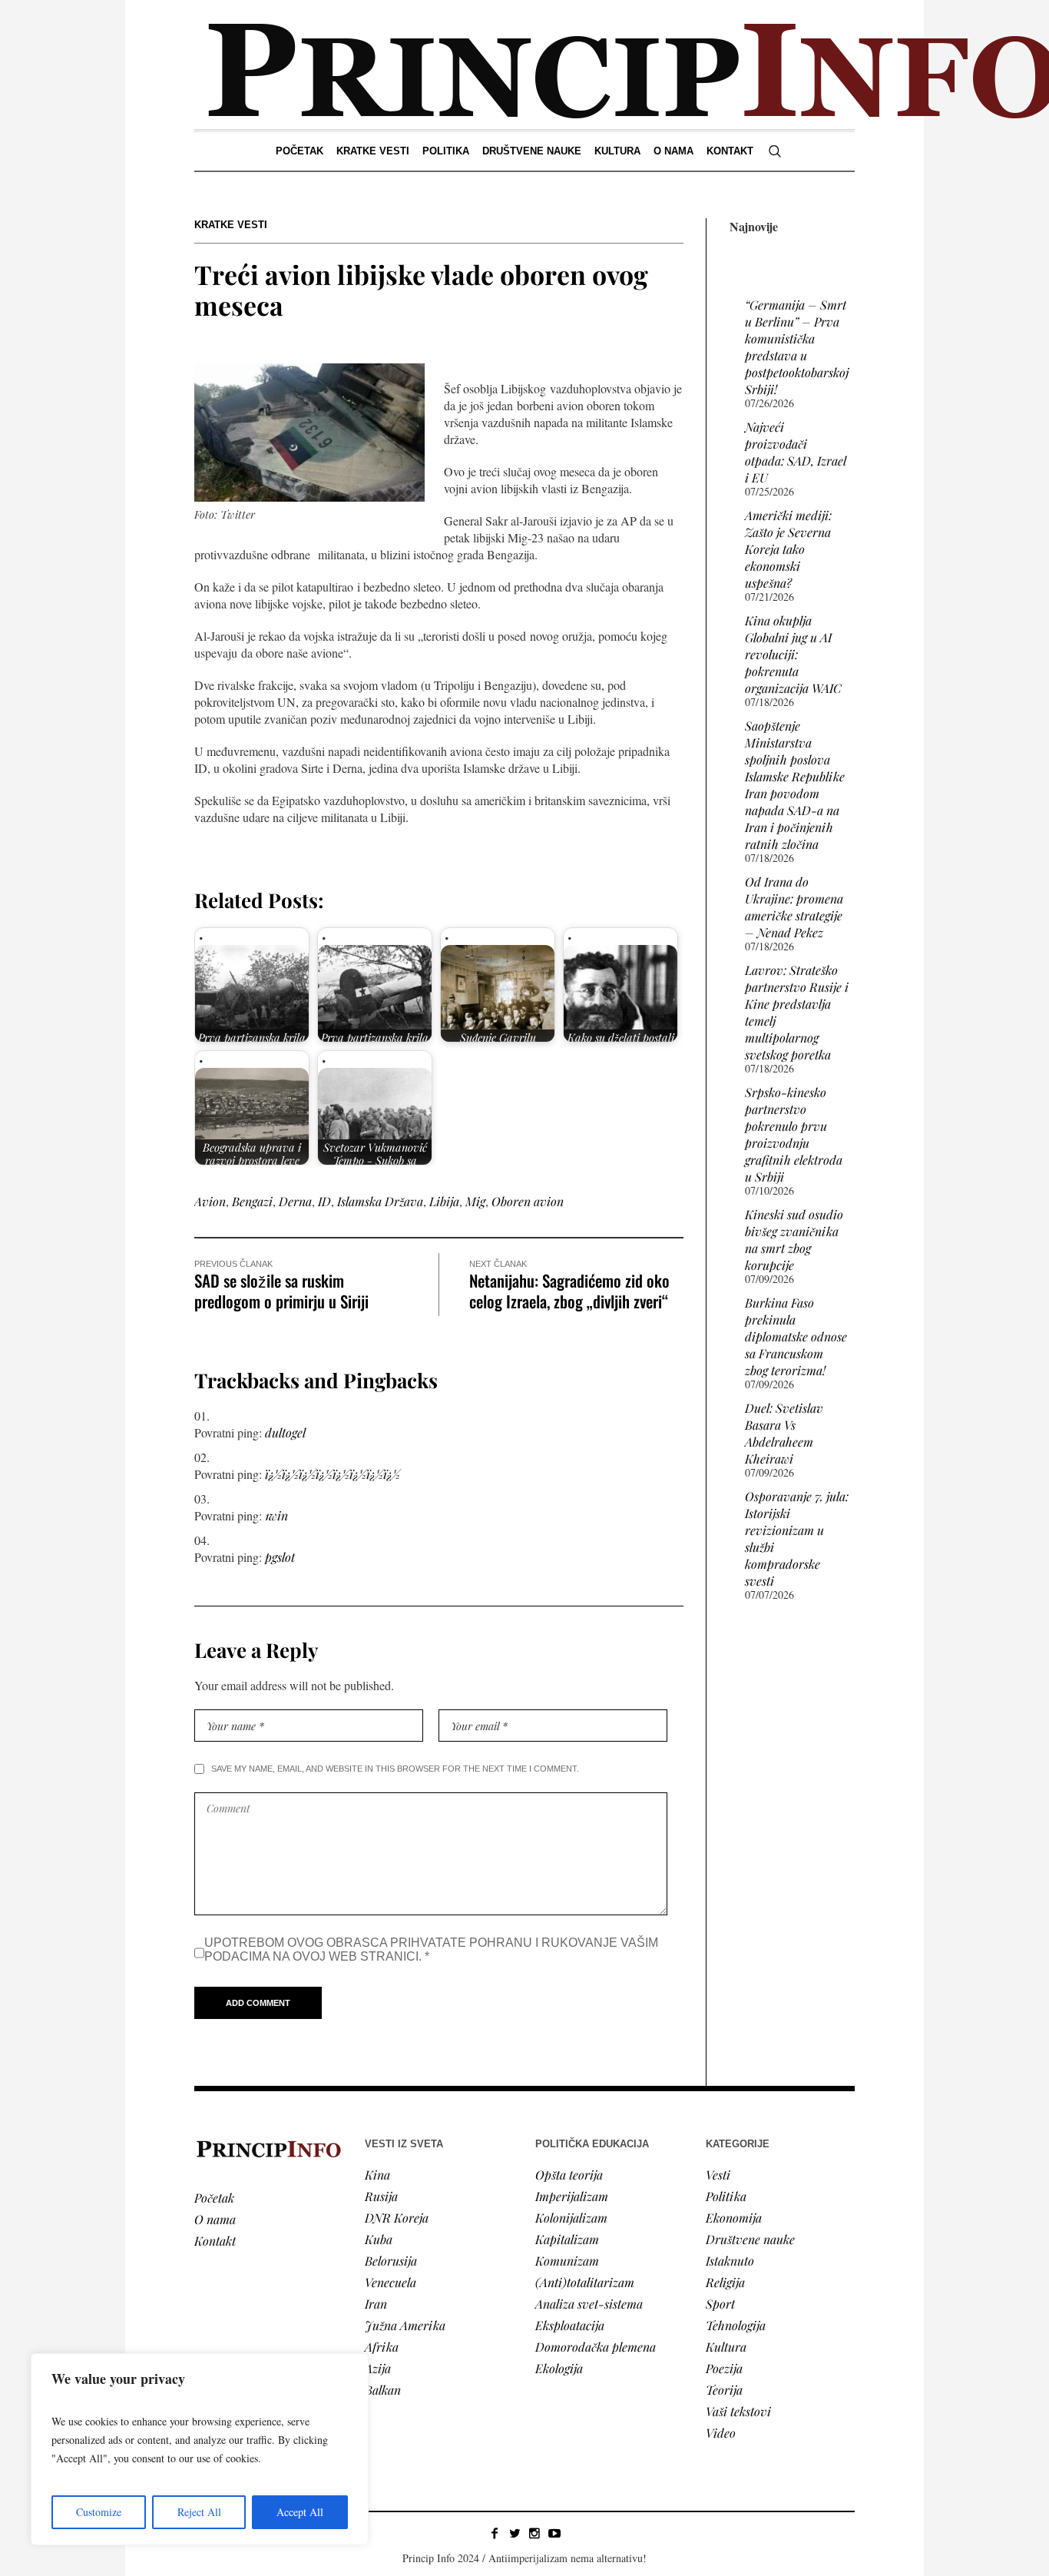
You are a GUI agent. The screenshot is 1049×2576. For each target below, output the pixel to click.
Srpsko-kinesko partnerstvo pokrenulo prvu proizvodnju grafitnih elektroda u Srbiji (794, 1134)
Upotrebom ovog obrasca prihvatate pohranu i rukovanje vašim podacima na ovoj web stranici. (431, 1949)
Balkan (383, 2390)
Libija (444, 1201)
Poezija (724, 2368)
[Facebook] (495, 2533)
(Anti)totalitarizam (585, 2282)
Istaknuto (730, 2261)
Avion (210, 1201)
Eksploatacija (570, 2325)
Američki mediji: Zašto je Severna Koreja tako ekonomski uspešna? (788, 549)
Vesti (718, 2175)
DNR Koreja (397, 2218)
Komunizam (567, 2261)
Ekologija (559, 2368)
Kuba (379, 2239)
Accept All (300, 2512)
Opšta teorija (569, 2175)
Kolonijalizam (571, 2218)
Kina (377, 2175)
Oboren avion (528, 1201)
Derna (295, 1201)
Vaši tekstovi (738, 2411)
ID (324, 1201)
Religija (725, 2282)
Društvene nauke (750, 2239)
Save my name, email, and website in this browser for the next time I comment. (395, 1769)
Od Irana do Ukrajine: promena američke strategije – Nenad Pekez (794, 907)
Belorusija (391, 2261)
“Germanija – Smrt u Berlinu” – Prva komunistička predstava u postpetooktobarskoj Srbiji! (797, 347)
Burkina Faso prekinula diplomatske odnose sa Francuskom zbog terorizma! (796, 1336)
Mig (475, 1201)
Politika (726, 2196)
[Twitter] (515, 2533)
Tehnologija (736, 2325)
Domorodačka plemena (596, 2347)
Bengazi (252, 1201)
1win (276, 1515)
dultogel (285, 1432)
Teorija (724, 2390)
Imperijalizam (572, 2196)
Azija (378, 2368)
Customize (99, 2512)
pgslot (280, 1557)
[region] (200, 2449)
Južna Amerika (405, 2325)
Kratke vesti (231, 225)
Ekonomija (734, 2218)
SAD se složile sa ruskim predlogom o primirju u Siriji (281, 1291)
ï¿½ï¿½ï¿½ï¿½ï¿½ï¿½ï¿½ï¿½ (333, 1474)
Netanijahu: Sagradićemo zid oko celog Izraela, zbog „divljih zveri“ (569, 1291)
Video (721, 2433)
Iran (376, 2304)
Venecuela (390, 2282)
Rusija (381, 2196)
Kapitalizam (567, 2239)
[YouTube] (554, 2533)
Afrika (382, 2347)
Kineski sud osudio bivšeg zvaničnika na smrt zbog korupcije (794, 1240)
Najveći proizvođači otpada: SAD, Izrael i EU (795, 452)
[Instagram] (534, 2533)
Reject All (199, 2512)
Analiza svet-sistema (589, 2304)
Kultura (726, 2347)
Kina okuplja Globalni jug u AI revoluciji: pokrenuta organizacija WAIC (793, 654)
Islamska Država (380, 1201)
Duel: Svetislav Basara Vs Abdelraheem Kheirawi (784, 1433)
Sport (720, 2304)
